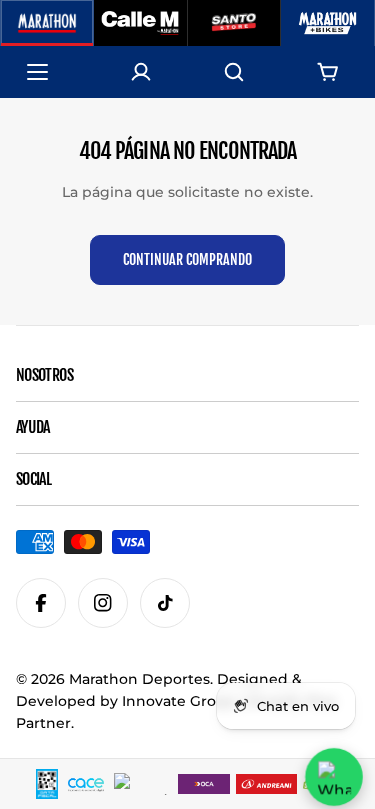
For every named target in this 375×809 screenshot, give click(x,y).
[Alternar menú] (47, 72)
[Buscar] (234, 72)
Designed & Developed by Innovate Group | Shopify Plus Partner (176, 701)
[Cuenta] (141, 72)
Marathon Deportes (139, 679)
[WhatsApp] (334, 777)
